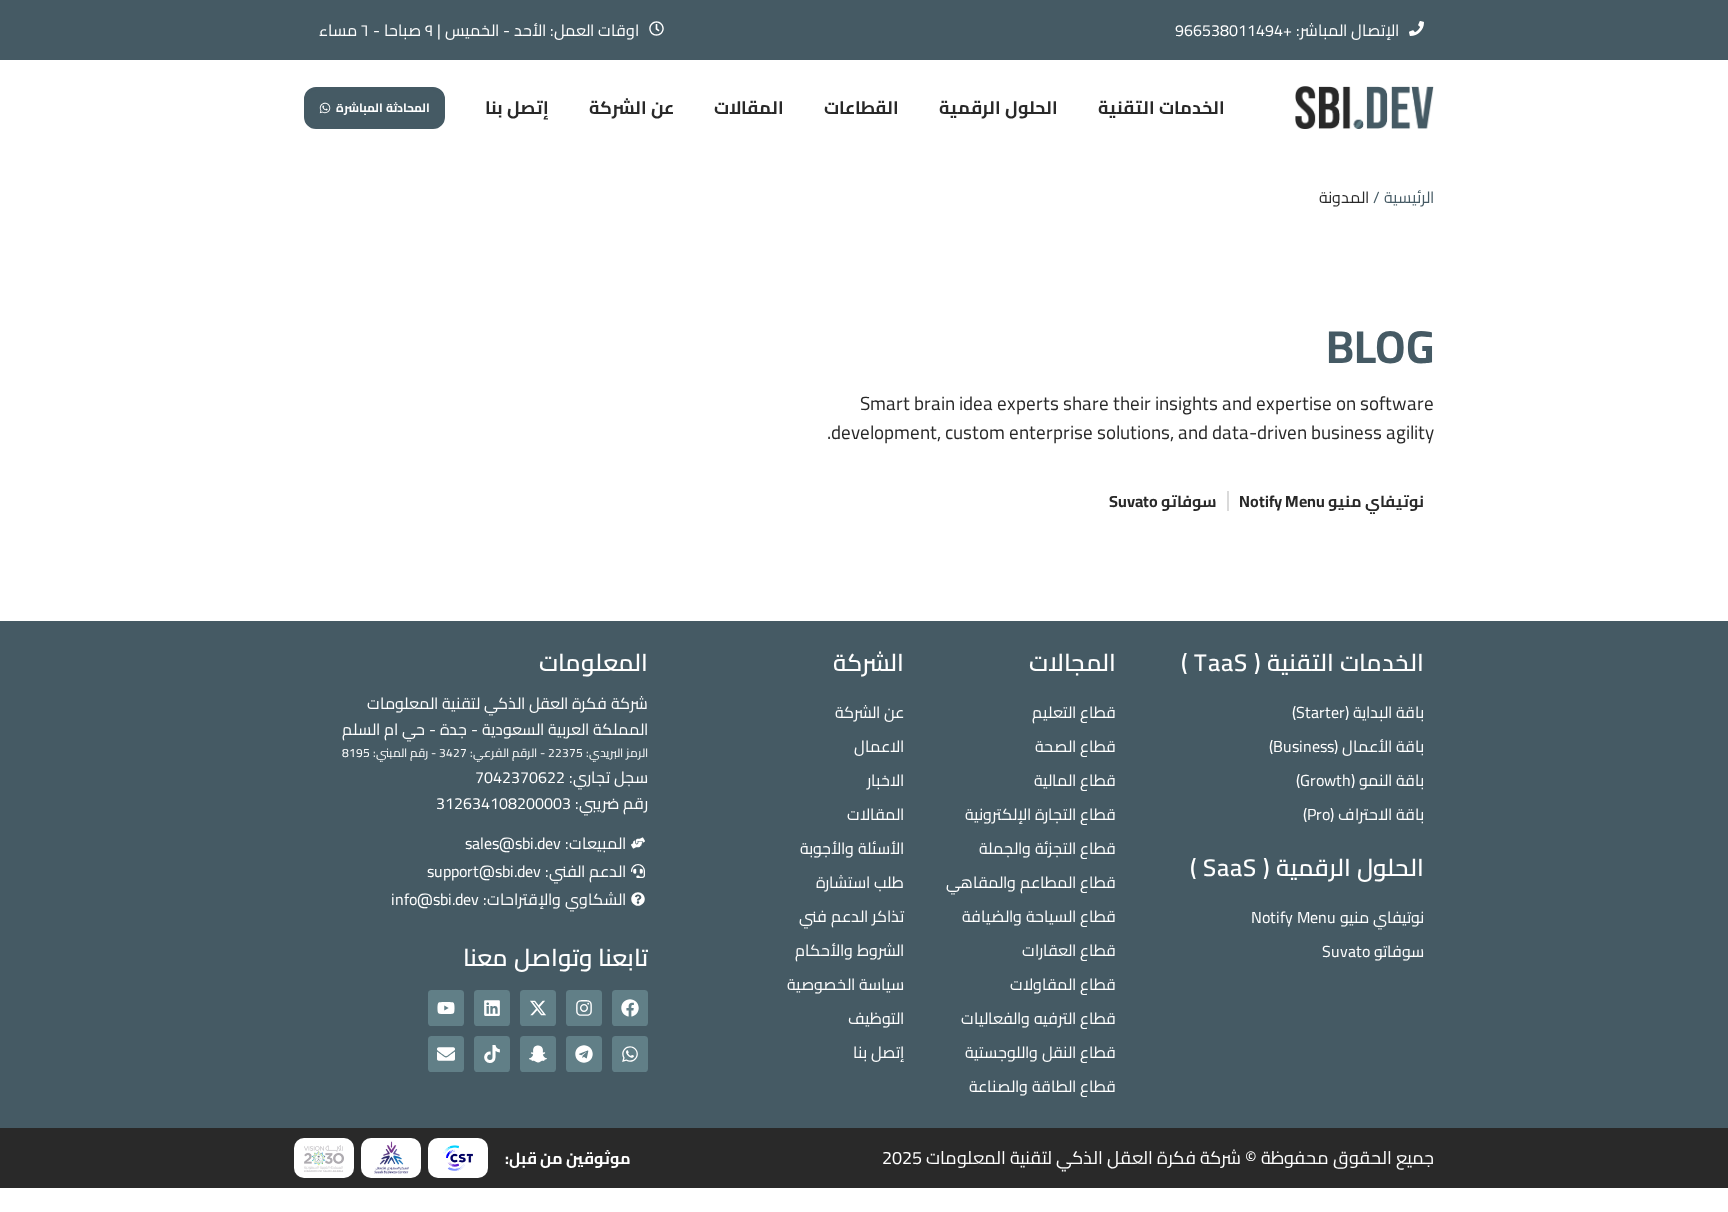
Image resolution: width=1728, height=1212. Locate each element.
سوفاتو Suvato (1163, 501)
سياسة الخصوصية (845, 984)
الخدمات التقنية (1161, 107)
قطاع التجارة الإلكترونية (1040, 814)
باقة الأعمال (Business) (1346, 746)
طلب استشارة (860, 882)
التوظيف (876, 1018)
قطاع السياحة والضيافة (1039, 916)
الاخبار (885, 780)
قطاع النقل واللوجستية (1040, 1052)
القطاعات (861, 107)
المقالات (749, 107)
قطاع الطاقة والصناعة (1042, 1086)
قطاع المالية (1075, 780)
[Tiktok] (492, 1054)
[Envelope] (446, 1054)
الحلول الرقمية (998, 107)
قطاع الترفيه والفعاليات (1038, 1018)
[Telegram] (584, 1054)
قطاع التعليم (1074, 712)
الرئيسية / (1403, 197)
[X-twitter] (538, 1008)
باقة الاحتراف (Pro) (1363, 814)
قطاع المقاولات (1063, 984)
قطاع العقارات (1069, 950)
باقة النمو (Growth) (1360, 780)
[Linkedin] (492, 1008)
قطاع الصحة (1075, 746)
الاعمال (879, 746)
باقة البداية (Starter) (1358, 712)
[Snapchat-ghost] (538, 1054)
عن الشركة (631, 107)
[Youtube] (446, 1008)
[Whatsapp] (630, 1054)
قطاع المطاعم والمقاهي (1031, 882)
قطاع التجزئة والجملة (1047, 848)
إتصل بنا (517, 107)
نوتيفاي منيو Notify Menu (1331, 501)
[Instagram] (584, 1008)
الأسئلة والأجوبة (852, 848)
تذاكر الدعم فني (851, 916)
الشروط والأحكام (849, 950)
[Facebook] (630, 1008)
